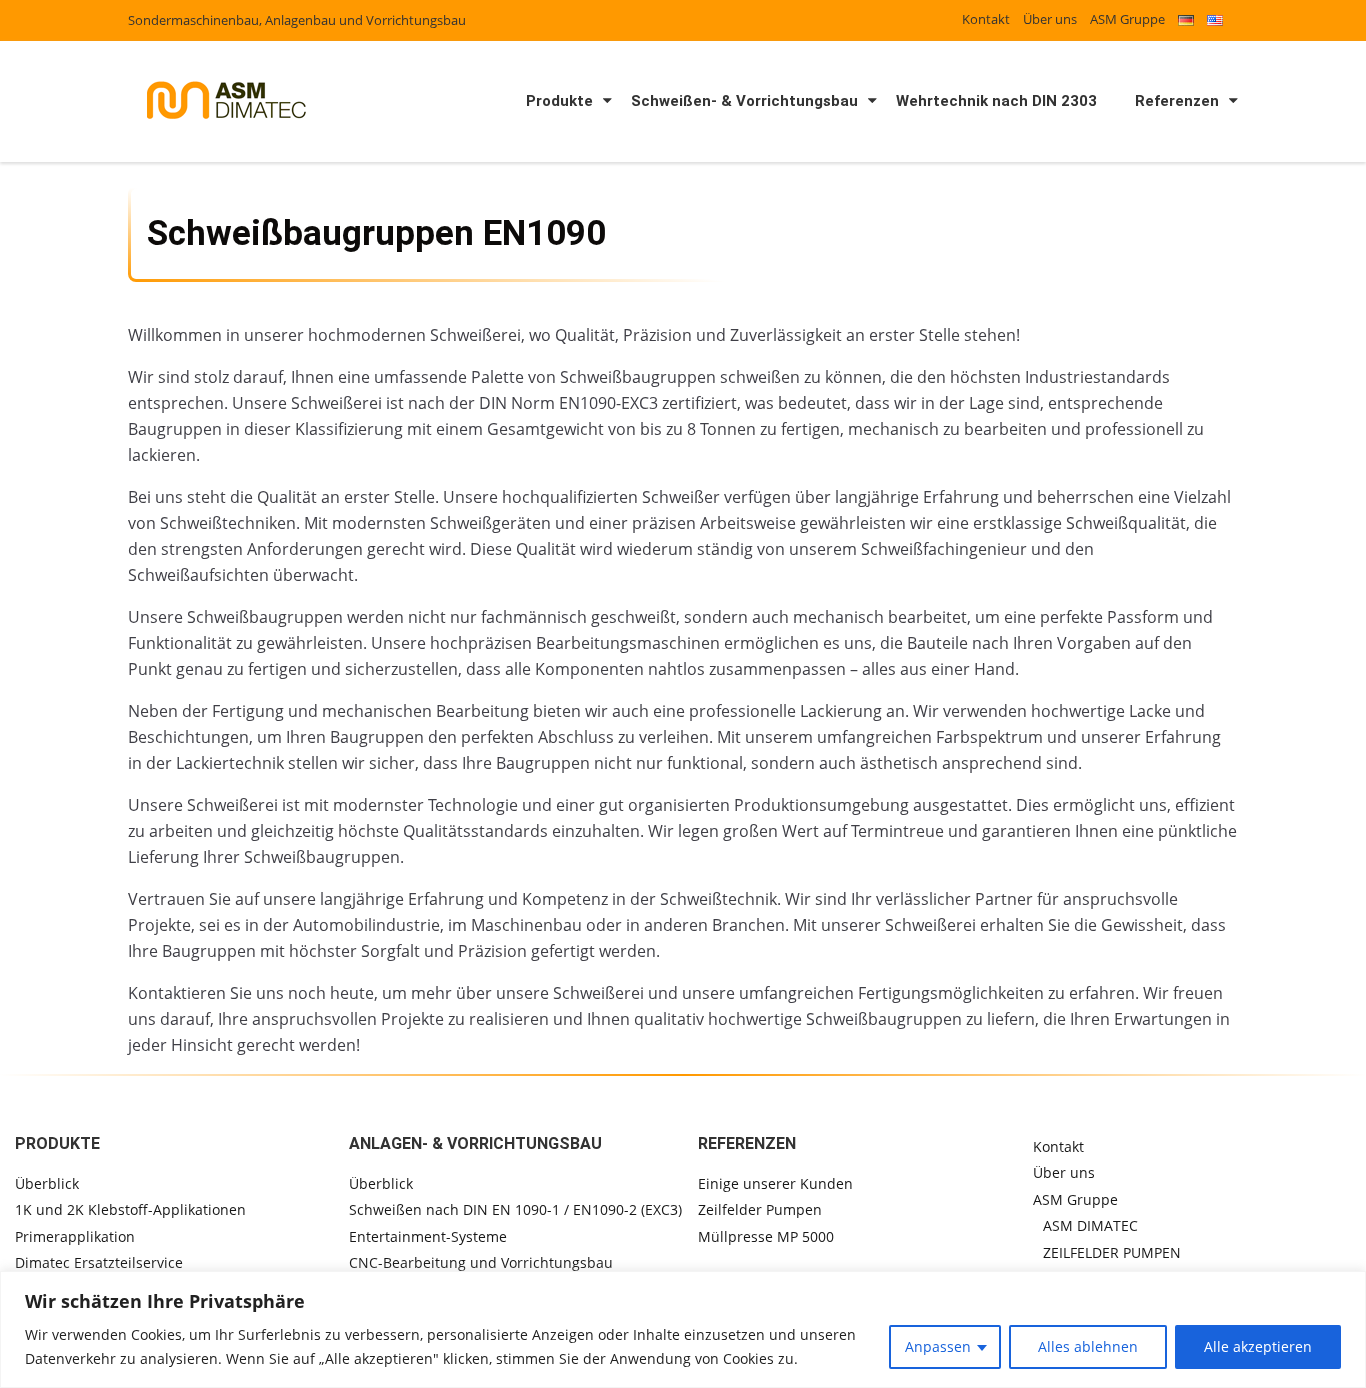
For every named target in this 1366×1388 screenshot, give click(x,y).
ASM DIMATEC (1090, 1225)
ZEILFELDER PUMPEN (1112, 1252)
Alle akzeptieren (1258, 1346)
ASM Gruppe (1127, 19)
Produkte (559, 101)
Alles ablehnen (1088, 1346)
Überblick (47, 1183)
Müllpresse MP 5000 (766, 1236)
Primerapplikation (75, 1236)
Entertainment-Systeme (428, 1236)
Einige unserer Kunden (775, 1183)
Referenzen (1177, 101)
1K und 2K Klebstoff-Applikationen (130, 1209)
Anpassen (938, 1346)
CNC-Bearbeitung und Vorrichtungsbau (481, 1262)
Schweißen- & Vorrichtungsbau (744, 101)
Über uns (1050, 19)
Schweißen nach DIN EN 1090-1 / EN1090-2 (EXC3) (515, 1209)
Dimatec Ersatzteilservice (99, 1262)
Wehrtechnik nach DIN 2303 (996, 101)
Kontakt (986, 19)
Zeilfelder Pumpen (760, 1209)
